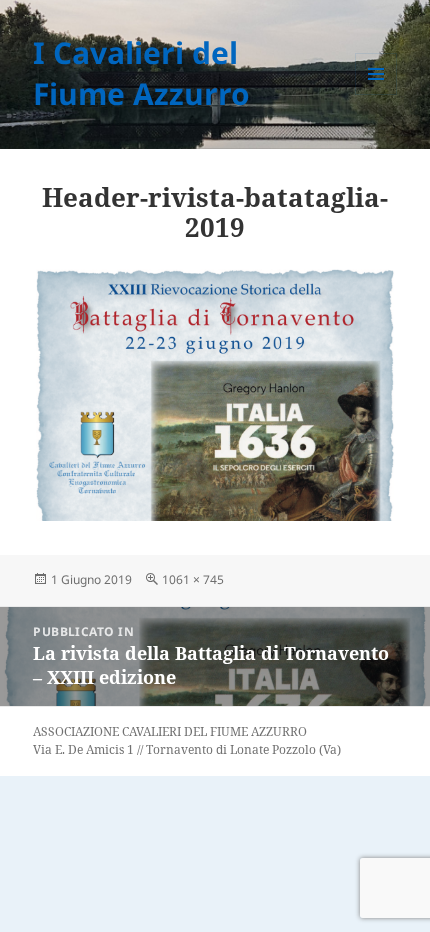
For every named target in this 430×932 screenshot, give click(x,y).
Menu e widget (376, 94)
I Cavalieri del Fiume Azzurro (141, 73)
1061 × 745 (193, 579)
